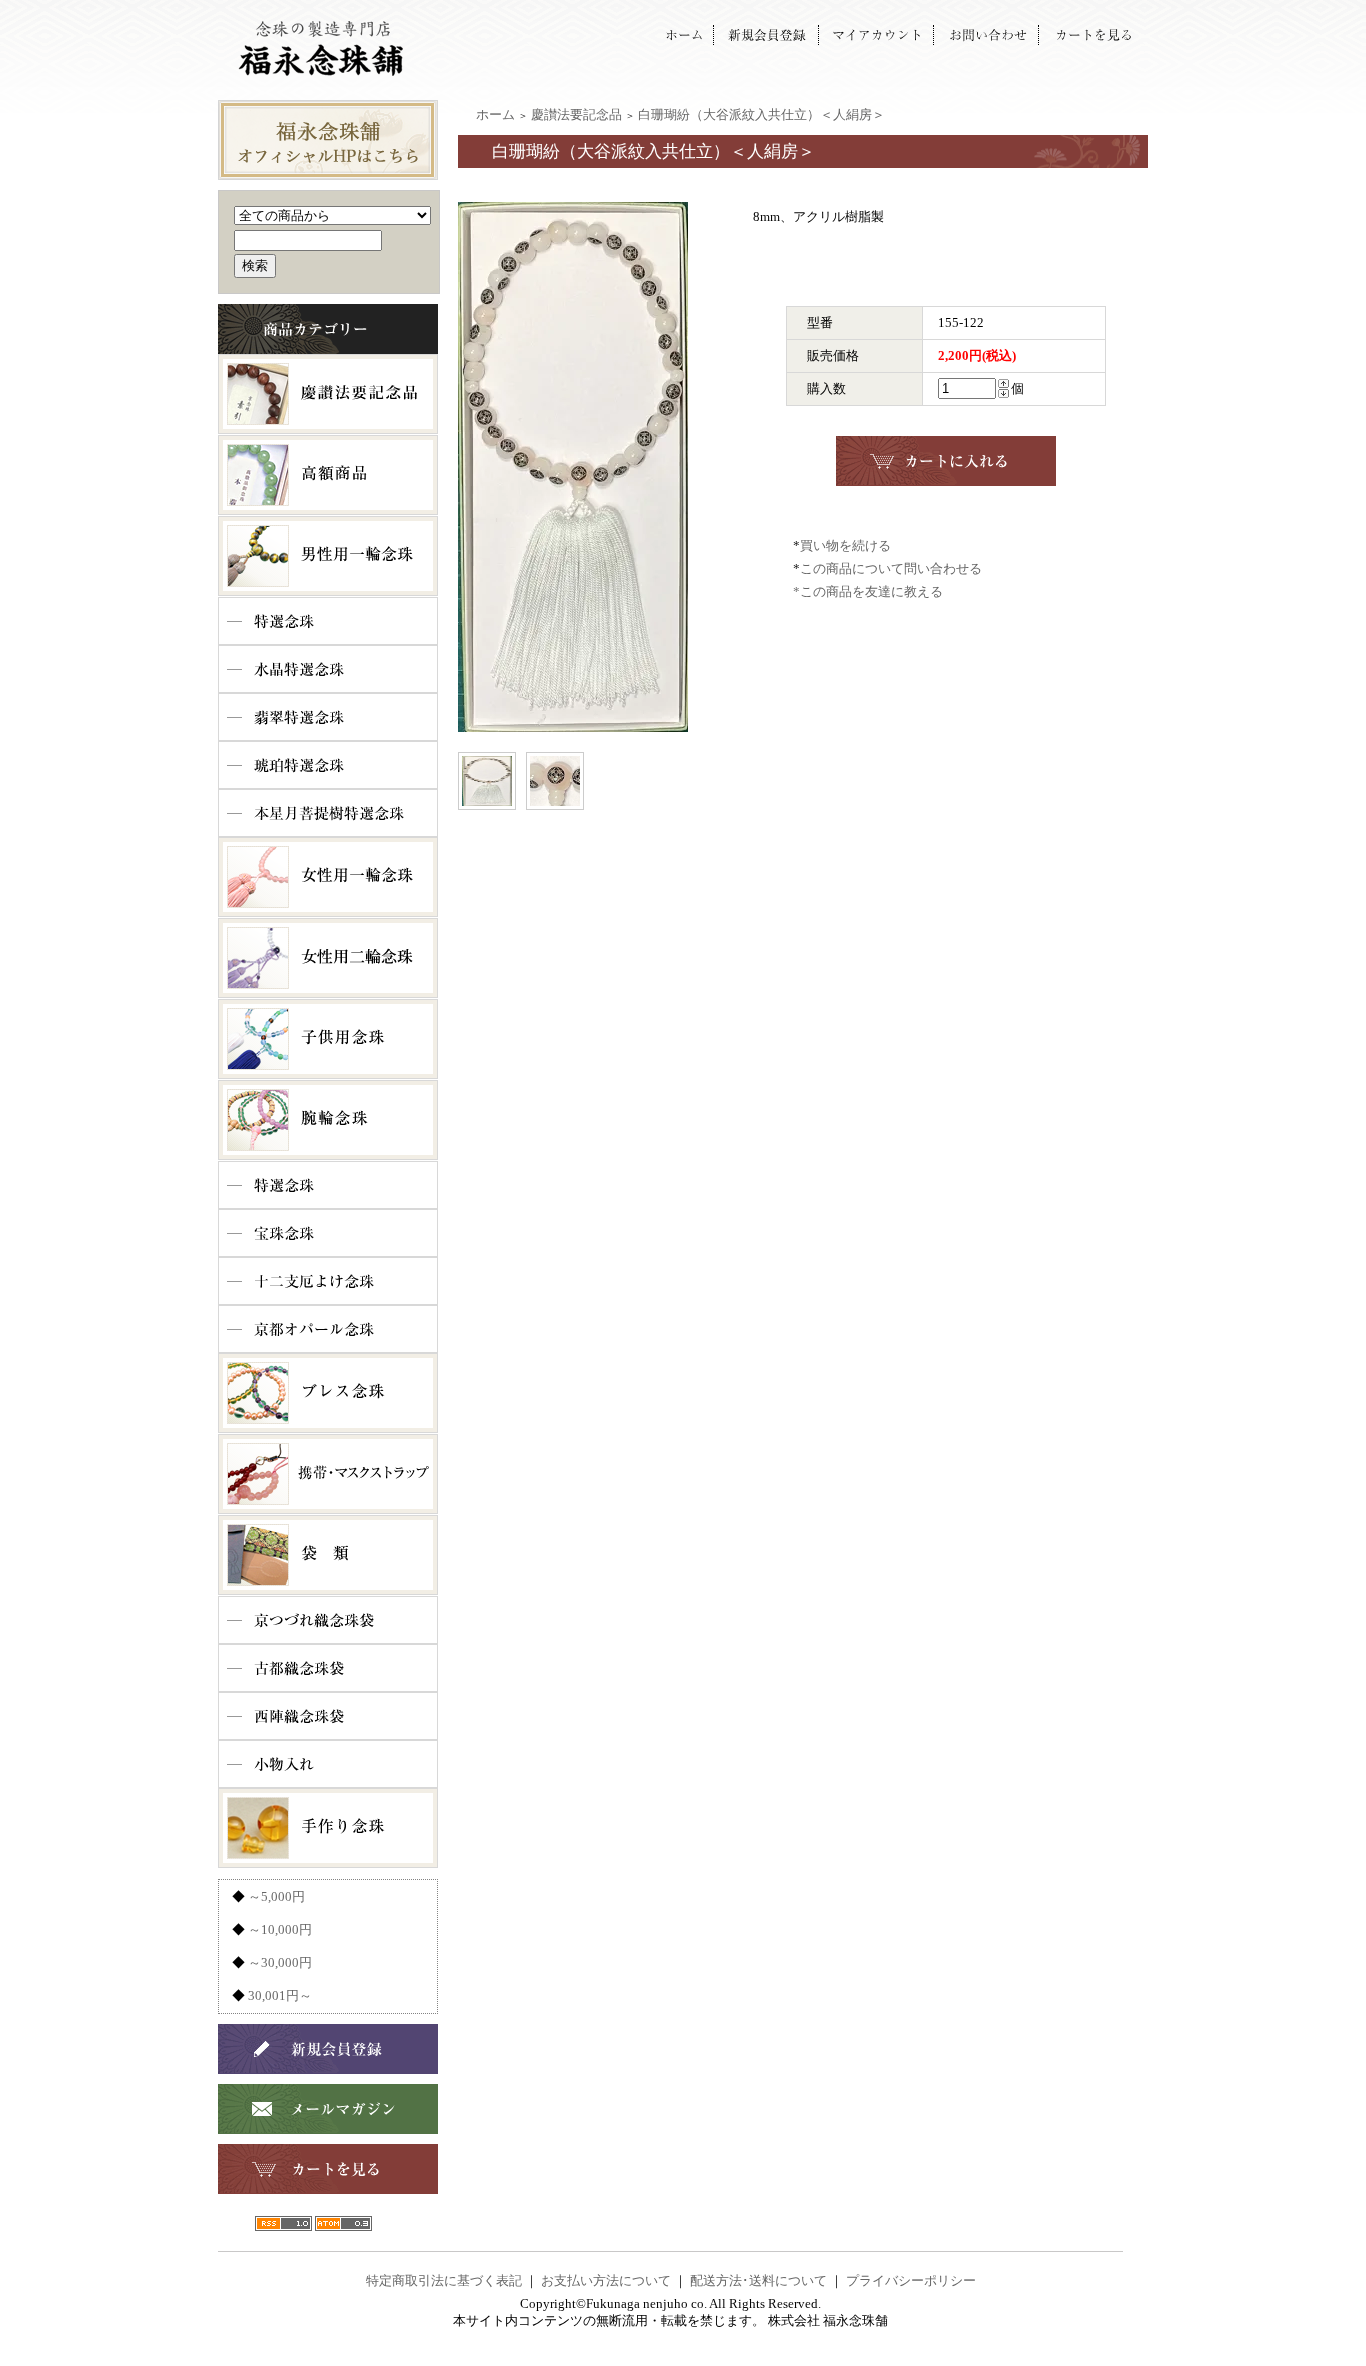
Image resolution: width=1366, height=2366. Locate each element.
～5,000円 (276, 1896)
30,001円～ (280, 1995)
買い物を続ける (845, 545)
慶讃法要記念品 (576, 114)
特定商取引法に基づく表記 (444, 2280)
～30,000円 (280, 1962)
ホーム (495, 114)
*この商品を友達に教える (868, 591)
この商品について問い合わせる (891, 568)
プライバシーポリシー (911, 2280)
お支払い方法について (606, 2280)
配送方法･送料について (758, 2280)
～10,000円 (280, 1929)
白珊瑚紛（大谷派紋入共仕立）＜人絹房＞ (761, 114)
